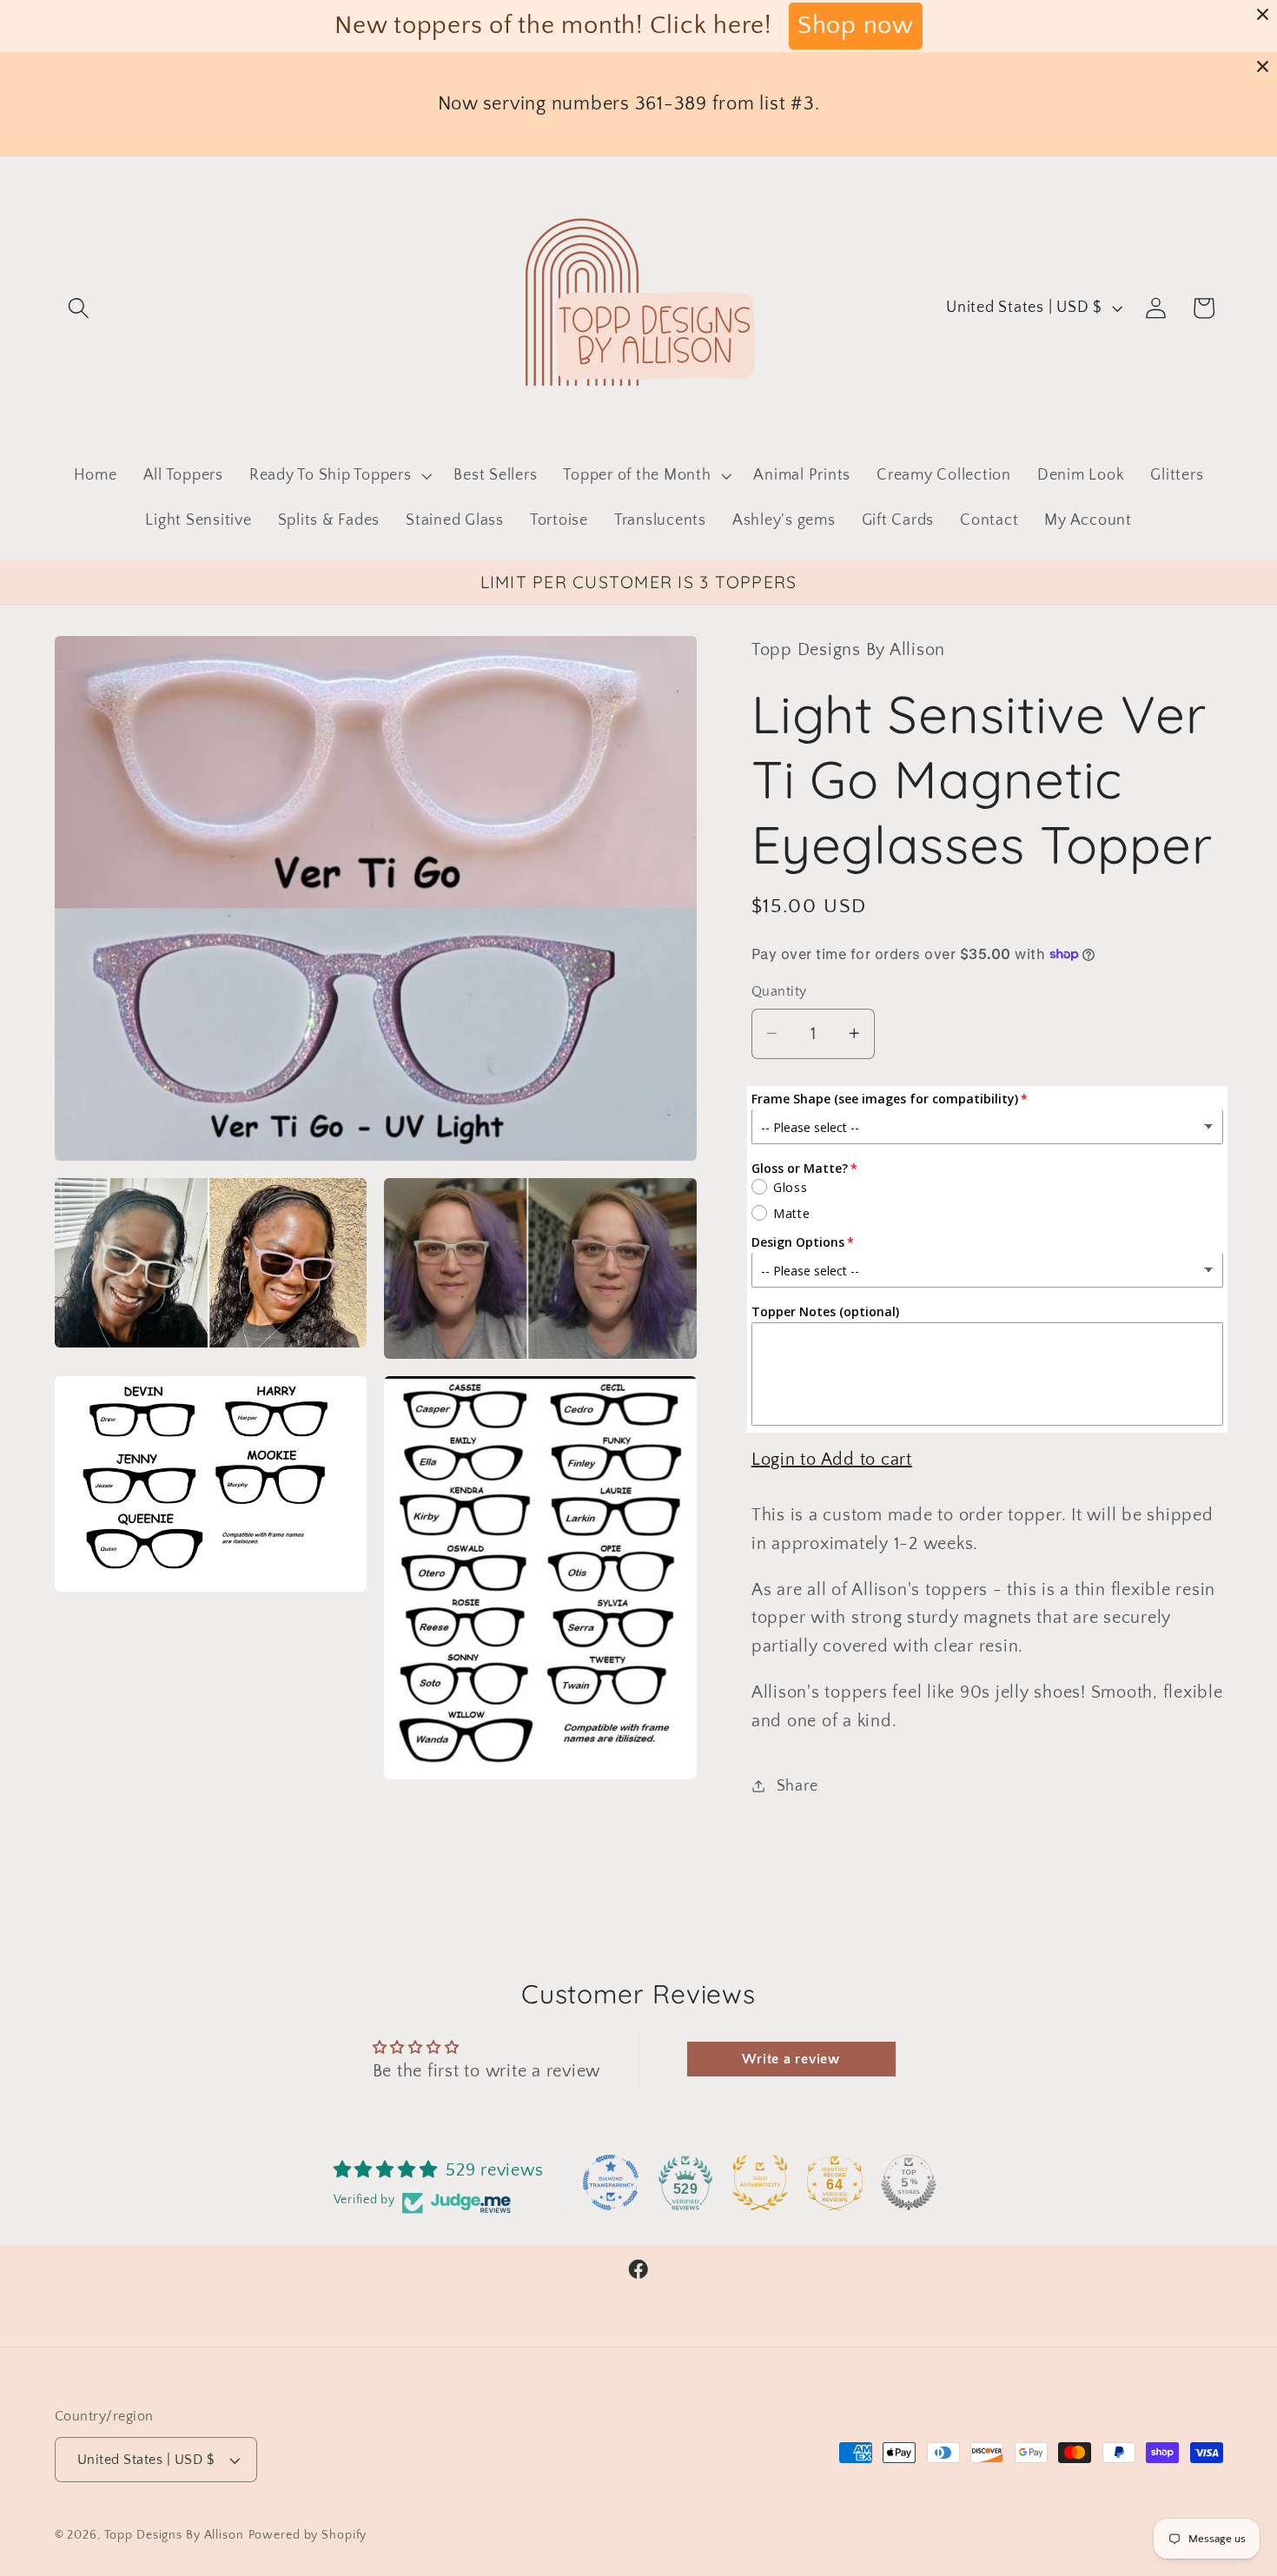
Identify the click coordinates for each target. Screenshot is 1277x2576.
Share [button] (797, 1785)
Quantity (779, 991)
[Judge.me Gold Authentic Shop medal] (760, 2182)
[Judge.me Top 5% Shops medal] (909, 2182)
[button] (79, 308)
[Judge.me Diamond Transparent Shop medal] (611, 2182)
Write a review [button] (791, 2059)
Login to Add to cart (832, 1459)
